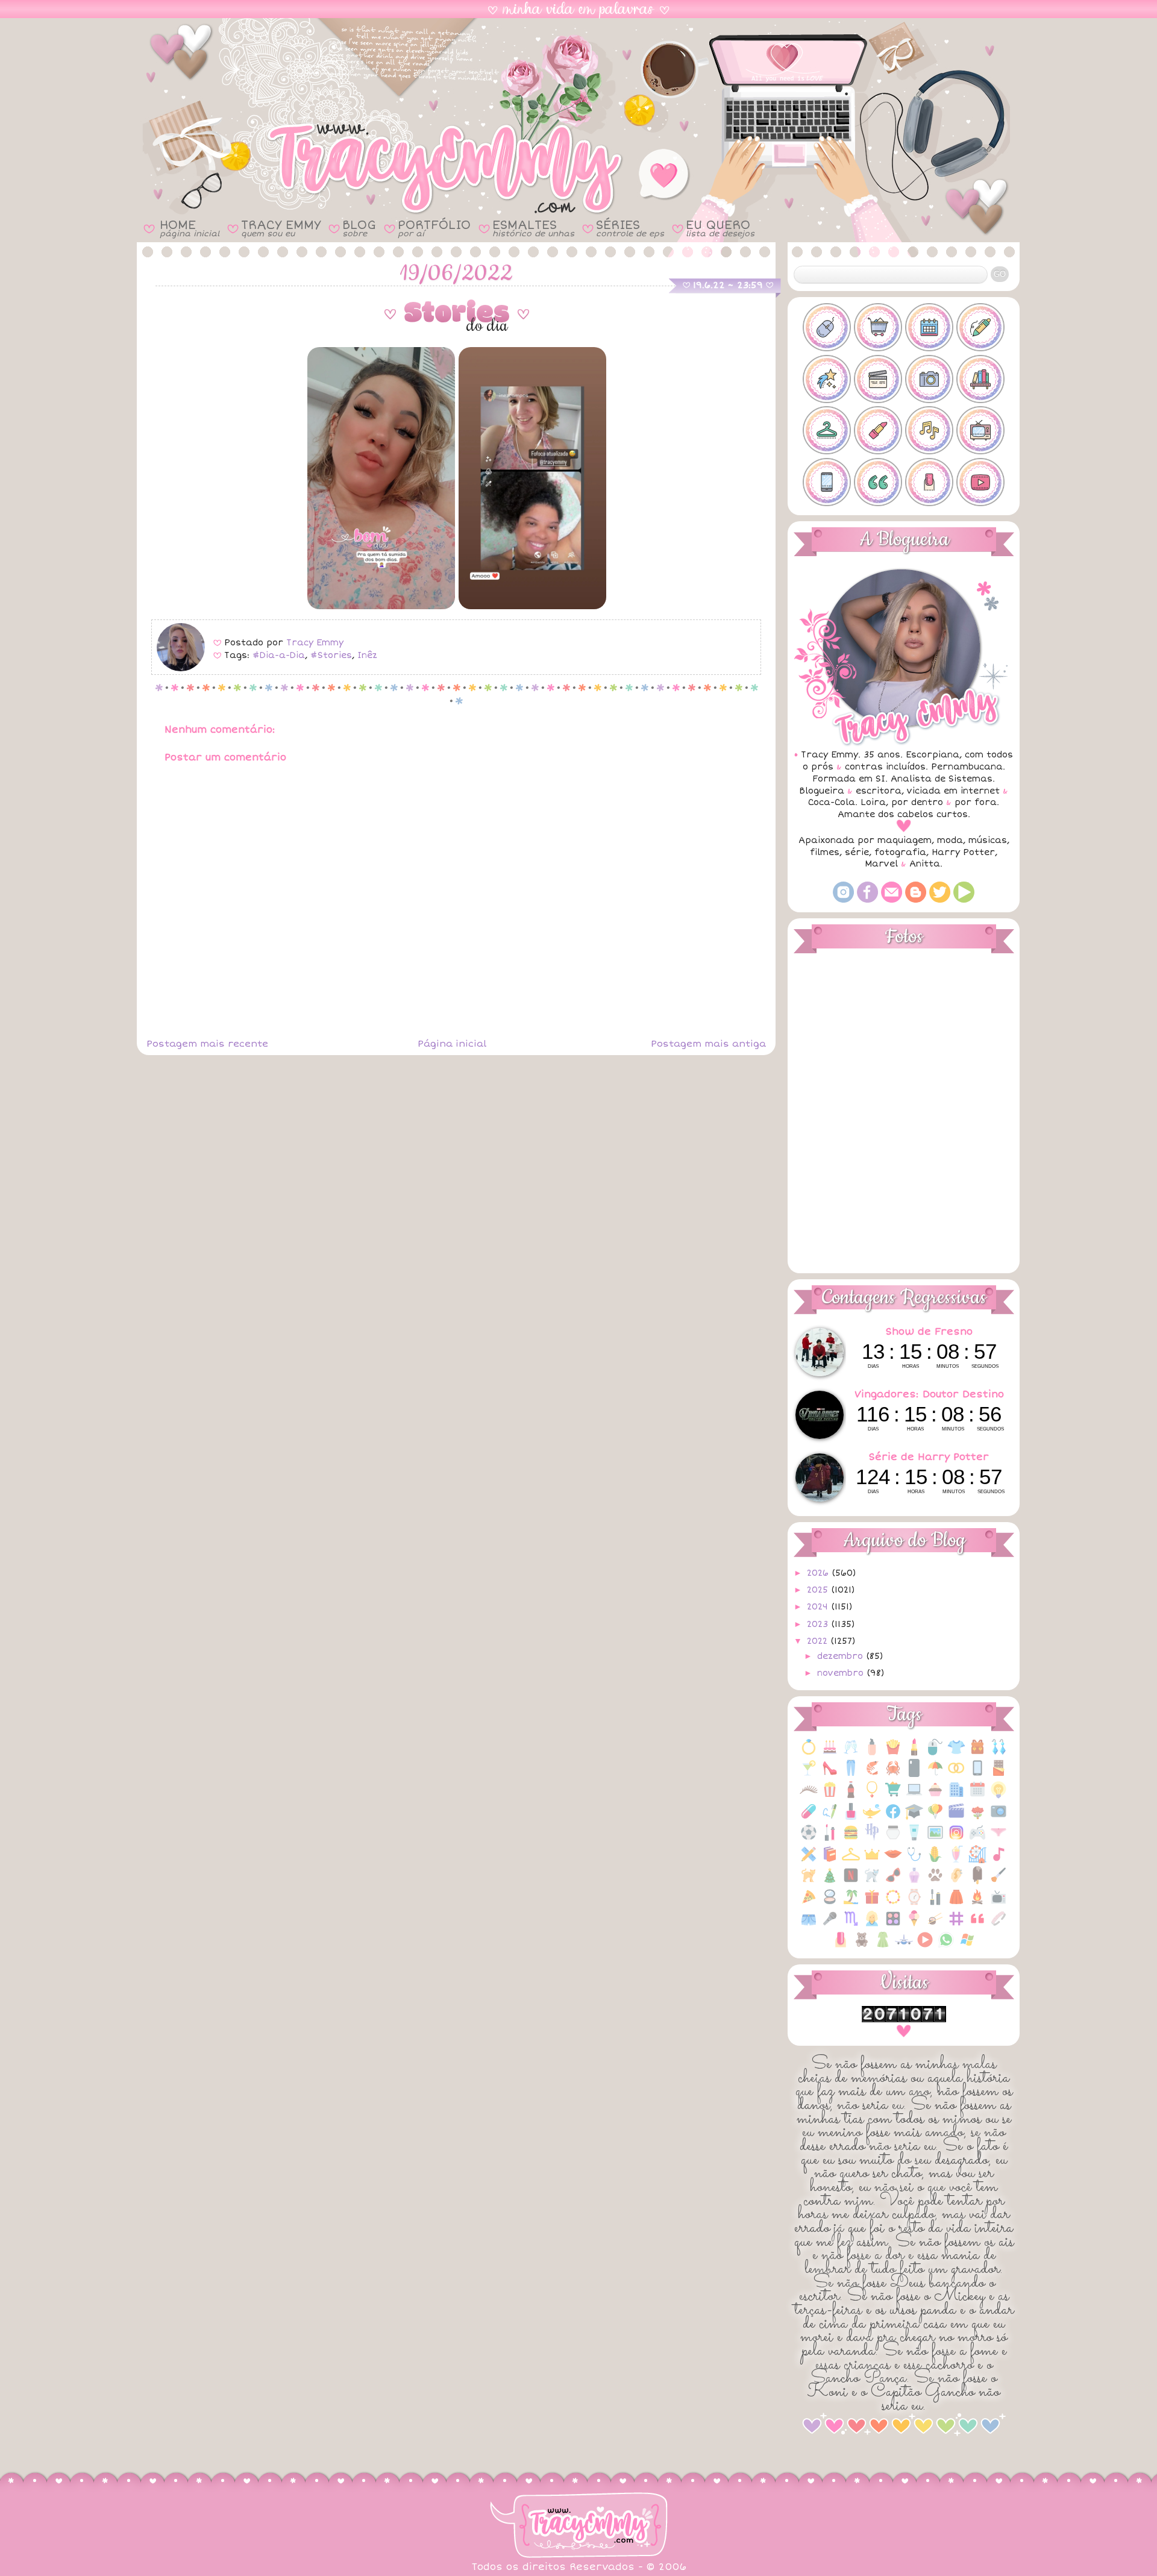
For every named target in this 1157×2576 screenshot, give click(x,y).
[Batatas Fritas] (893, 1753)
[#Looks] (827, 430)
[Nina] (872, 1882)
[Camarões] (872, 1774)
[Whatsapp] (946, 1946)
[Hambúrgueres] (851, 1839)
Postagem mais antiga (708, 1044)
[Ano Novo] (851, 1753)
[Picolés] (977, 1882)
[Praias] (851, 1903)
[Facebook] (867, 900)
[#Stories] (827, 482)
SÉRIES (630, 228)
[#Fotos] (929, 379)
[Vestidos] (883, 1946)
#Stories (331, 655)
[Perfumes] (914, 1882)
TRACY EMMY (281, 228)
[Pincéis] (999, 1882)
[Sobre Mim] (872, 1925)
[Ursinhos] (862, 1946)
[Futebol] (809, 1839)
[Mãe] (872, 1860)
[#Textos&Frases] (878, 482)
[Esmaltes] (851, 1818)
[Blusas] (956, 1753)
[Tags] (956, 1925)
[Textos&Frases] (977, 1925)
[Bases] (872, 1753)
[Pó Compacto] (830, 1903)
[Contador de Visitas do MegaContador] (904, 2020)
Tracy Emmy (315, 643)
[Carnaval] (935, 1774)
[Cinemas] (830, 1796)
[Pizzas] (809, 1903)
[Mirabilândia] (977, 1860)
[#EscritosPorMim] (980, 327)
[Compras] (893, 1796)
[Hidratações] (893, 1839)
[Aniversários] (830, 1753)
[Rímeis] (935, 1903)
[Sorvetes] (914, 1925)
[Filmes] (956, 1818)
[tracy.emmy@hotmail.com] (892, 900)
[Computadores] (914, 1796)
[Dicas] (999, 1796)
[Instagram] (843, 900)
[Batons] (914, 1753)
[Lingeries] (999, 1839)
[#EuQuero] (827, 379)
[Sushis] (935, 1925)
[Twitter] (940, 900)
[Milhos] (935, 1860)
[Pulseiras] (893, 1903)
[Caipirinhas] (809, 1774)
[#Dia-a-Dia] (929, 327)
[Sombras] (893, 1925)
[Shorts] (809, 1925)
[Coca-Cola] (851, 1796)
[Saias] (956, 1903)
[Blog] (916, 900)
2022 (819, 1641)
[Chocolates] (999, 1774)
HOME (190, 228)
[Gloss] (830, 1839)
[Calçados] (830, 1774)
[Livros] (830, 1860)
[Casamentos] (956, 1774)
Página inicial (452, 1044)
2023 (819, 1624)
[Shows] (830, 1925)
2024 (819, 1607)
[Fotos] (999, 1818)
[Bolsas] (977, 1753)
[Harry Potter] (872, 1839)
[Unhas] (841, 1946)
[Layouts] (809, 1860)
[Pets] (935, 1882)
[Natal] (830, 1882)
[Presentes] (872, 1903)
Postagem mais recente (207, 1044)
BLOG (359, 228)
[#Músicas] (929, 430)
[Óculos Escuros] (893, 1882)
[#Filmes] (878, 379)
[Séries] (999, 1903)
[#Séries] (980, 430)
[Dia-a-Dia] (977, 1796)
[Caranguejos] (893, 1774)
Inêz (367, 655)
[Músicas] (999, 1860)
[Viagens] (904, 1946)
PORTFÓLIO (434, 228)
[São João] (977, 1903)
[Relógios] (914, 1903)
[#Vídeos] (980, 482)
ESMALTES (533, 228)
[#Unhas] (929, 482)
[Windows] (967, 1946)
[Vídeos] (925, 1946)
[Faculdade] (914, 1818)
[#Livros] (980, 379)
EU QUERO (720, 228)
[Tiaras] (999, 1925)
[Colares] (872, 1796)
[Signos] (851, 1925)
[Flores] (977, 1818)
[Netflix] (851, 1882)
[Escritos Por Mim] (830, 1818)
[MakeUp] (893, 1860)
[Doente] (809, 1818)
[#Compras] (878, 327)
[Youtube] (964, 900)
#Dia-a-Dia (279, 655)
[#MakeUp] (878, 430)
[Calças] (851, 1774)
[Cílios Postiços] (809, 1796)
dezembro (842, 1656)
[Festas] (935, 1818)
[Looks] (851, 1860)
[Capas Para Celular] (914, 1774)
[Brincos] (999, 1753)
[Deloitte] (956, 1796)
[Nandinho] (809, 1882)
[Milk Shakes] (956, 1860)
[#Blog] (827, 327)
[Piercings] (956, 1882)
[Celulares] (977, 1774)
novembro (842, 1673)
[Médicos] (914, 1860)
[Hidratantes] (914, 1839)
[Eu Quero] (872, 1818)
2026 (819, 1573)
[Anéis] (809, 1753)
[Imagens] (935, 1839)
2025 (819, 1590)
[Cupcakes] (935, 1796)
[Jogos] (977, 1839)
